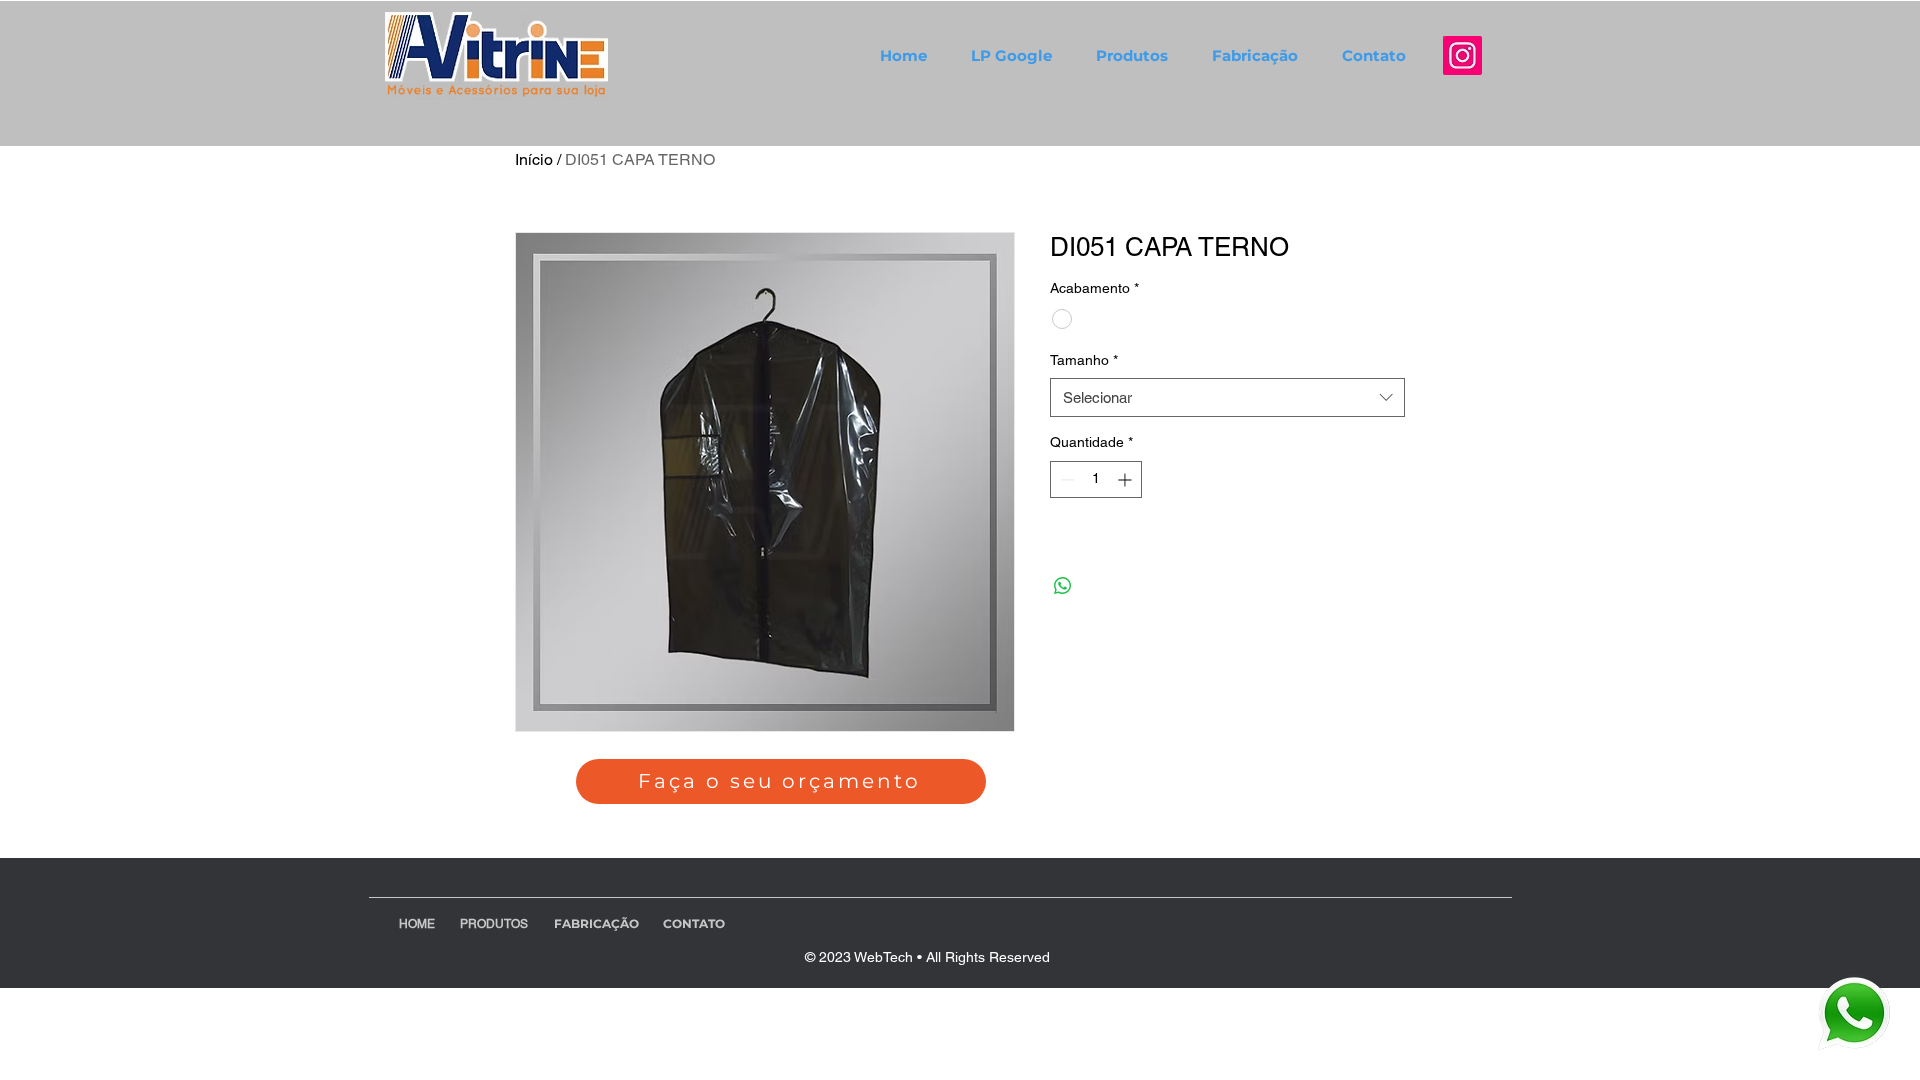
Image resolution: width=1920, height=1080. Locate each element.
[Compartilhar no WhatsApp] (1063, 586)
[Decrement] (1065, 479)
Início (534, 159)
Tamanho (1084, 360)
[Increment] (1126, 479)
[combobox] (1227, 397)
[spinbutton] (1096, 479)
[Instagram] (1462, 55)
